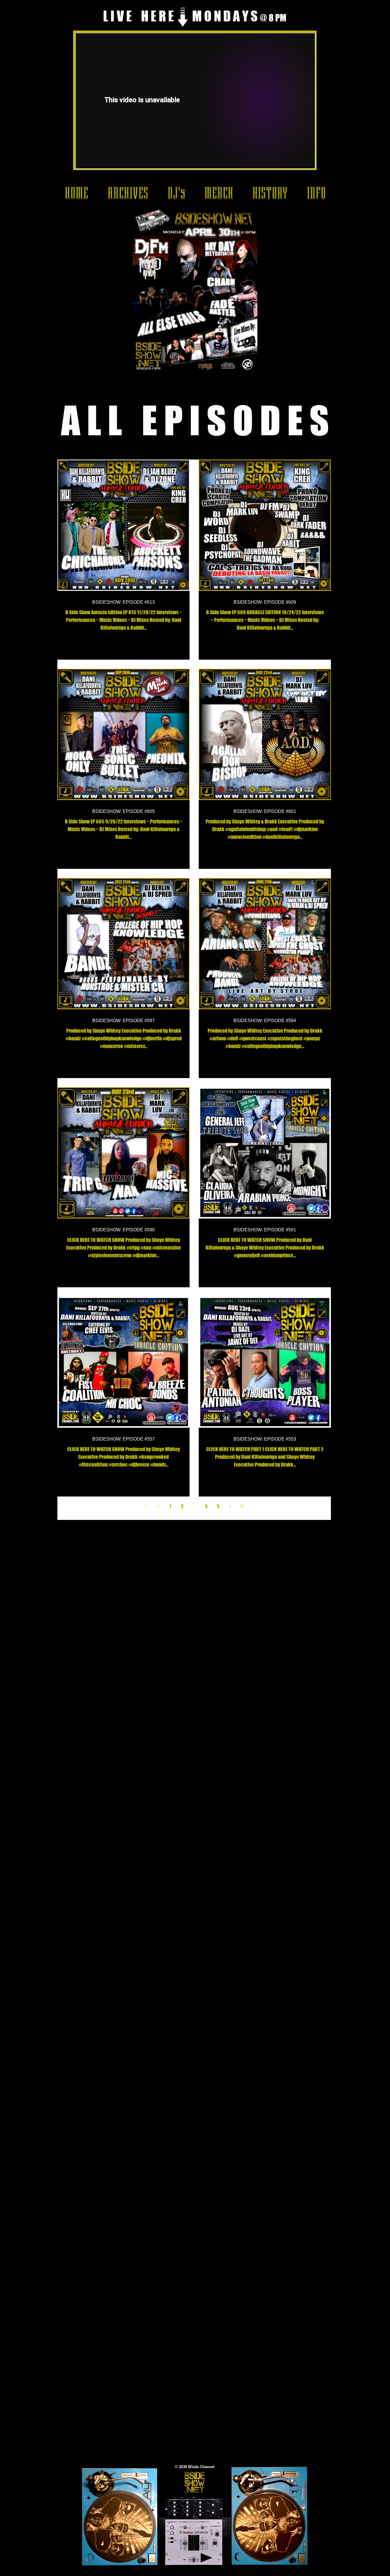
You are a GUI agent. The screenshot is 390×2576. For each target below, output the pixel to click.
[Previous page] (158, 1506)
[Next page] (230, 1506)
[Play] (206, 2558)
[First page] (146, 1506)
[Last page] (242, 1506)
